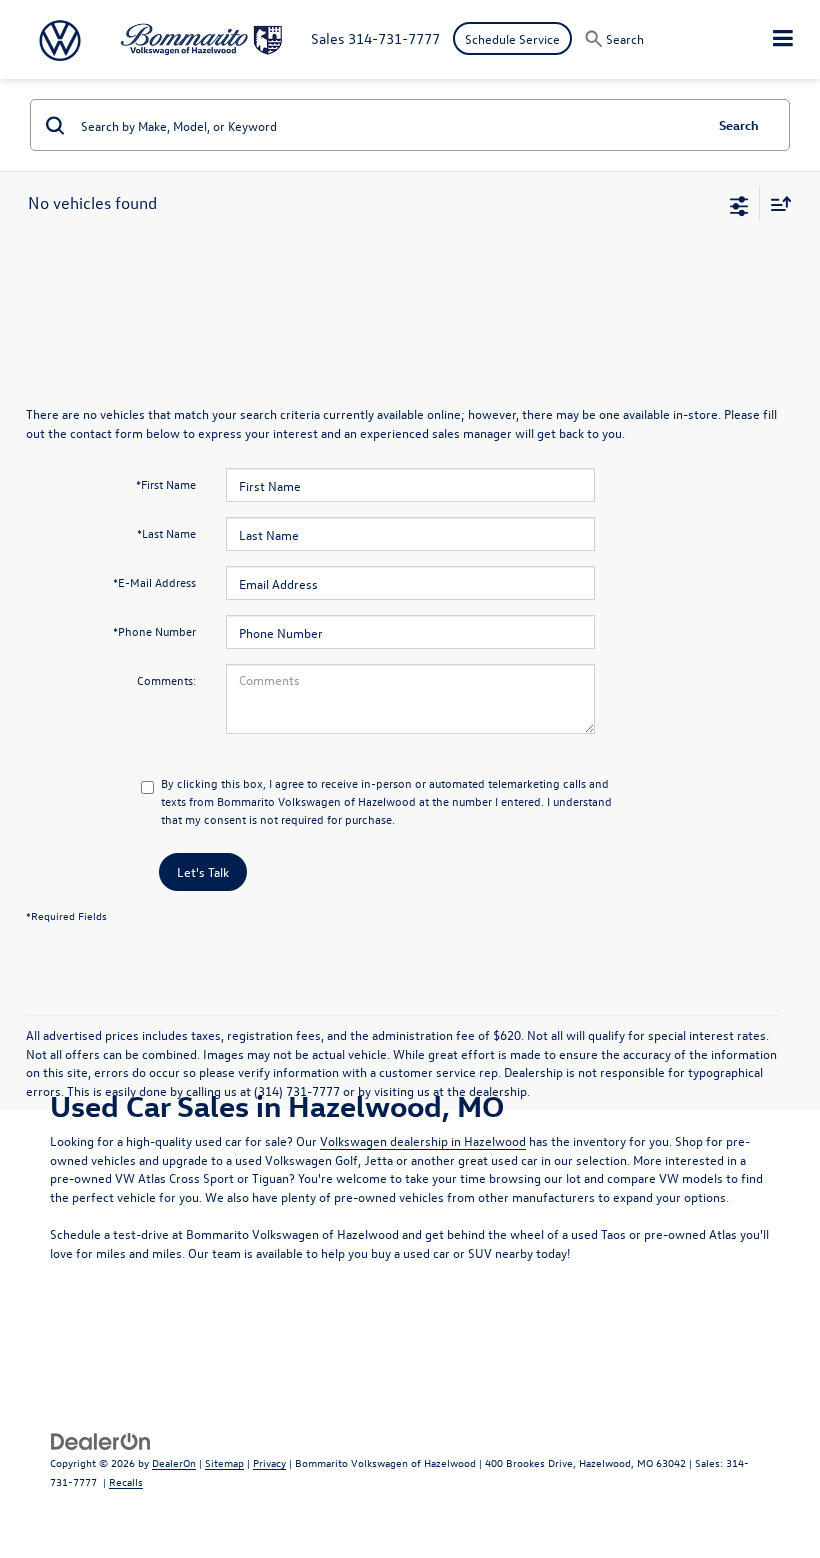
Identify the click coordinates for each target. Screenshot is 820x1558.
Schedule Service (512, 38)
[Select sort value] (776, 203)
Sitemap (224, 1462)
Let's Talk (203, 871)
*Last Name (166, 533)
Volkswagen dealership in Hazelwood (423, 1140)
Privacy (269, 1462)
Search (739, 124)
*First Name (166, 484)
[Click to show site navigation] (783, 39)
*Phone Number (154, 631)
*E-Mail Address (154, 582)
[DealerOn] (101, 1439)
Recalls (126, 1481)
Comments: (166, 680)
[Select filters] (739, 204)
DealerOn (174, 1462)
